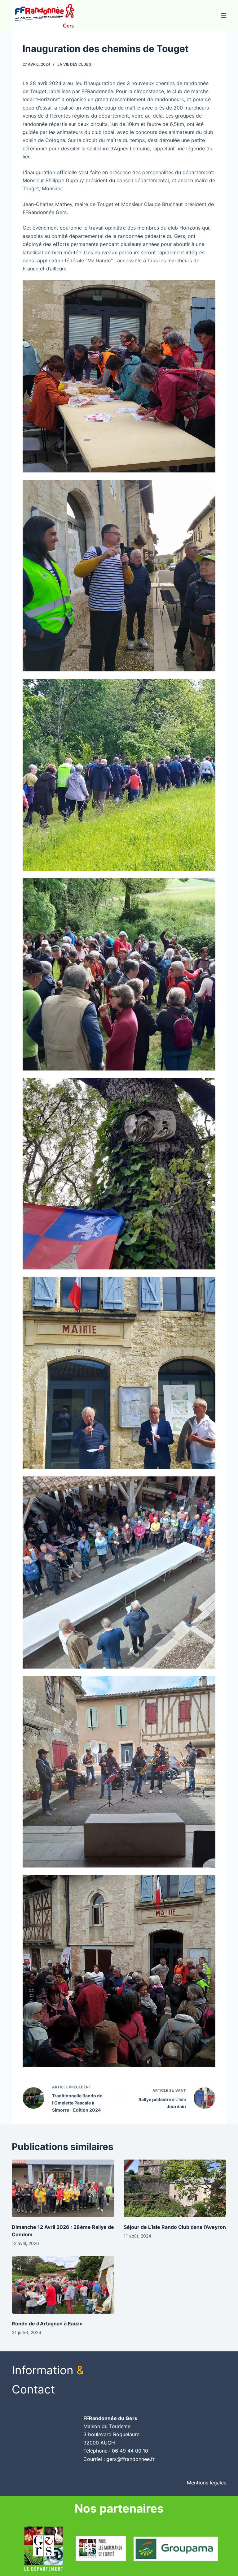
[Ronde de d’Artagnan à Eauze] (63, 2285)
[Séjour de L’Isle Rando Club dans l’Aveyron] (175, 2188)
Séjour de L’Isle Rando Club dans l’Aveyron (175, 2227)
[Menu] (223, 15)
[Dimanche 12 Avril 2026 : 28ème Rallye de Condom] (63, 2188)
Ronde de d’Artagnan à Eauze (47, 2324)
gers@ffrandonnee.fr (130, 2459)
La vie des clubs (74, 64)
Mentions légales (207, 2483)
